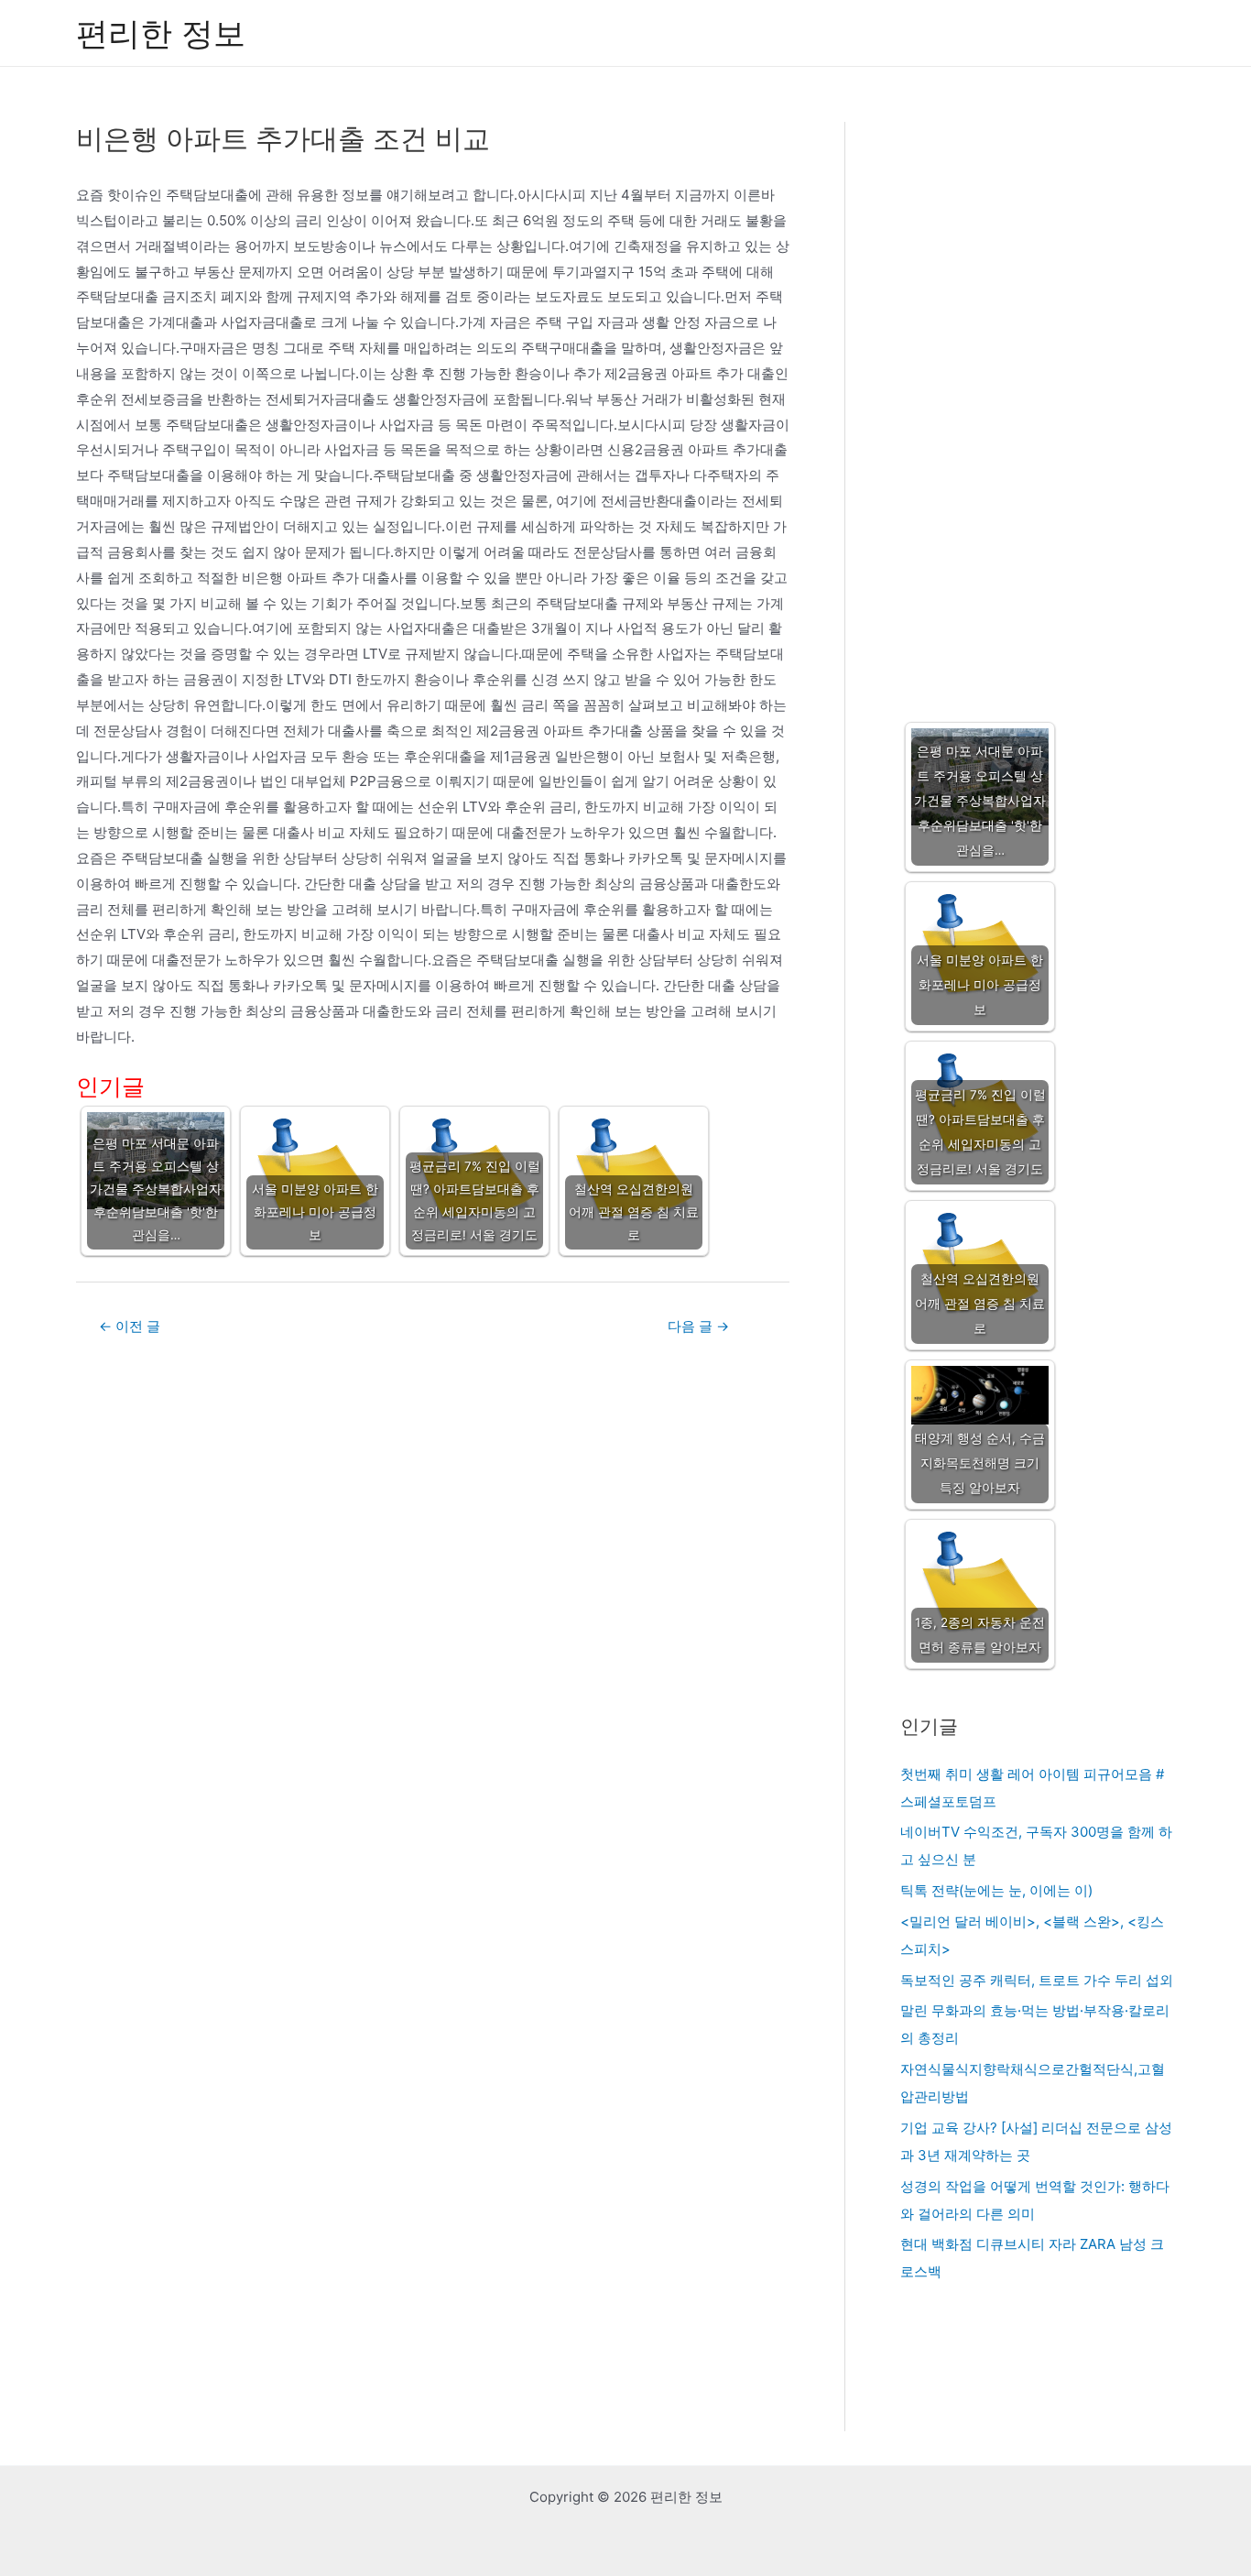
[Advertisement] (1037, 404)
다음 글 (698, 1326)
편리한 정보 (161, 33)
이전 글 (130, 1326)
